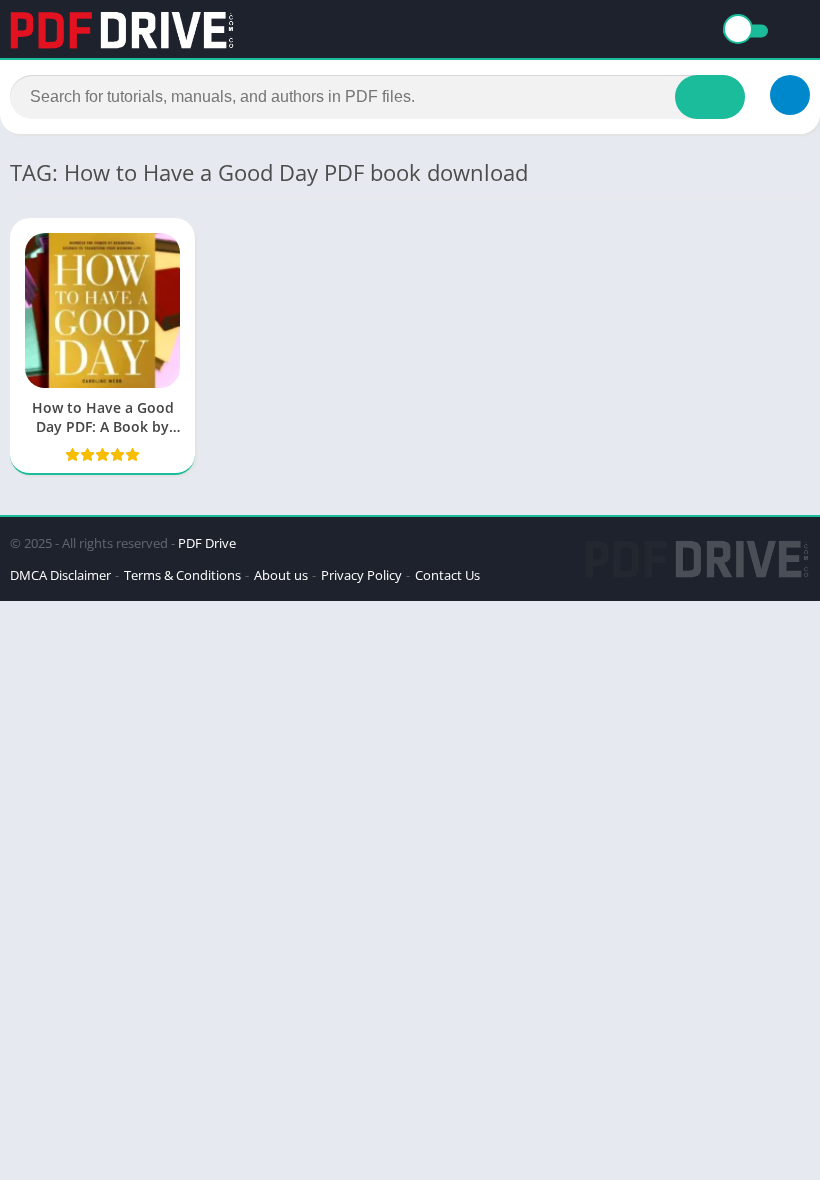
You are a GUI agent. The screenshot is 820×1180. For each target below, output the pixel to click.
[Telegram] (790, 95)
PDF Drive (207, 543)
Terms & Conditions (182, 575)
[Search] (710, 97)
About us (281, 575)
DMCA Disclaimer (60, 575)
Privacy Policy (361, 575)
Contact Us (447, 575)
